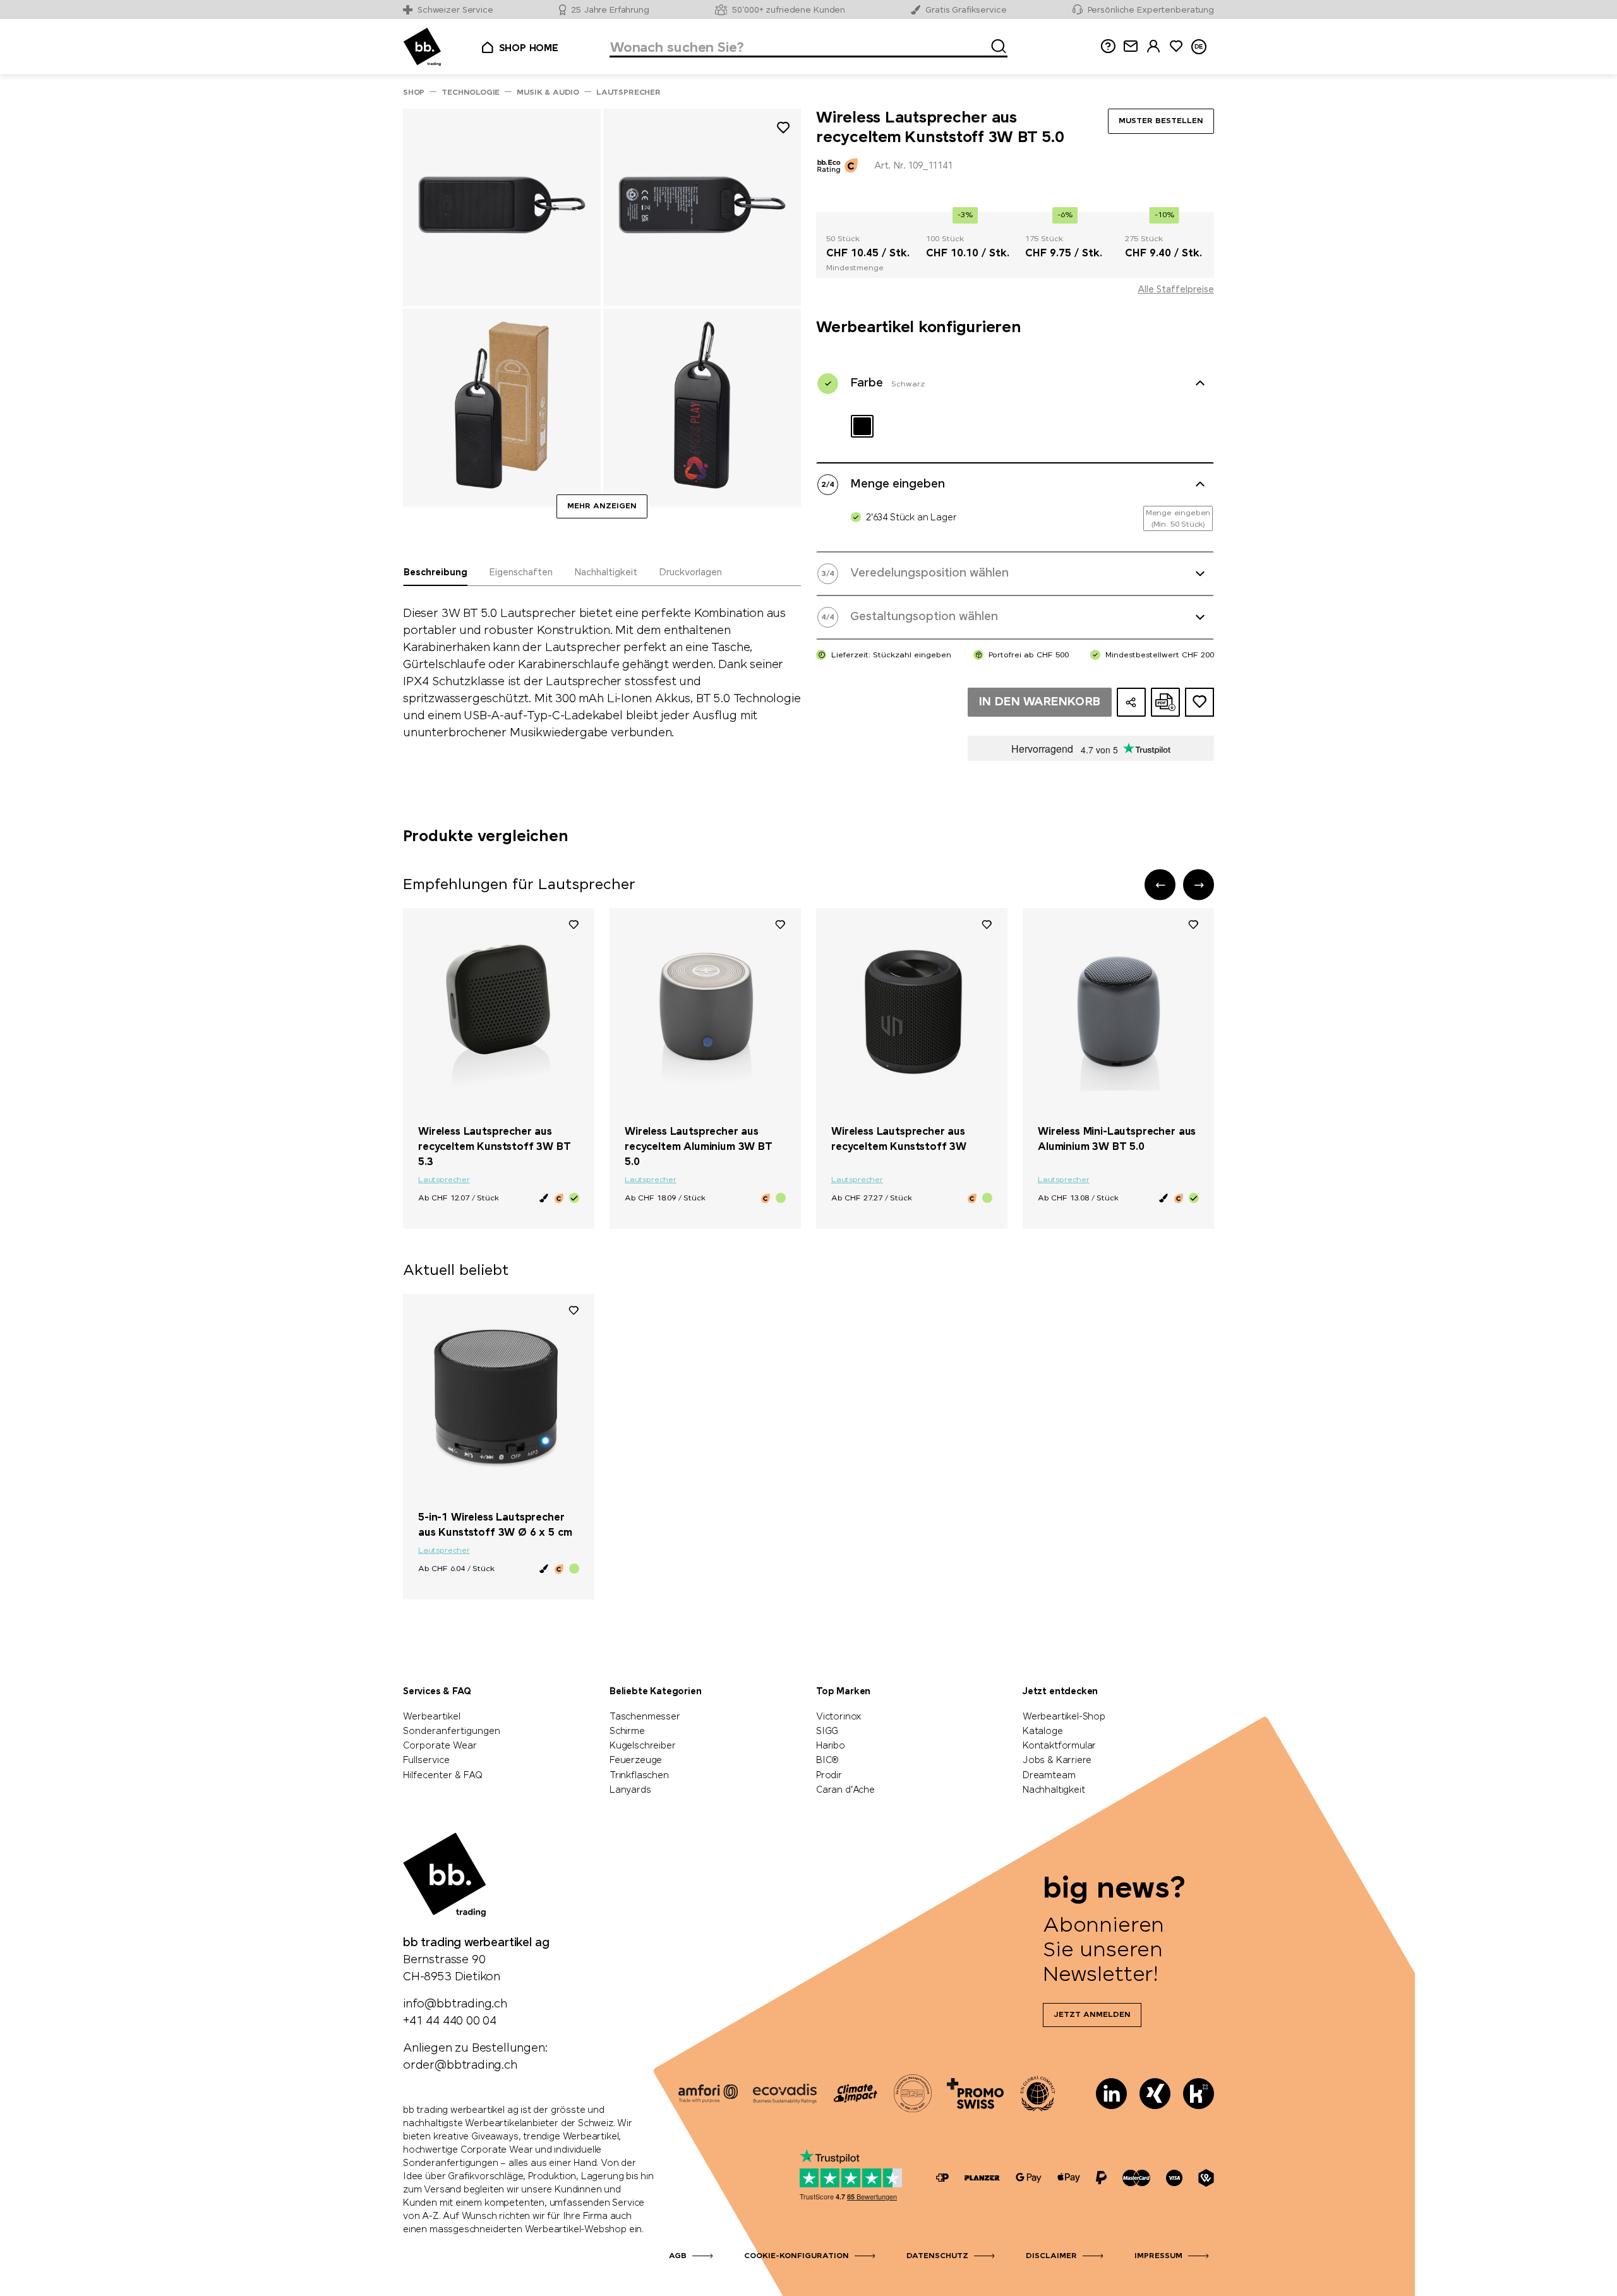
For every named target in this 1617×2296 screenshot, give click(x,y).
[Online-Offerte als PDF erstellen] (1165, 702)
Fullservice (426, 1761)
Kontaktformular (1059, 1746)
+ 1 (548, 1496)
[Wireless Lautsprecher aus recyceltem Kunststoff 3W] (912, 1012)
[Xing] (1155, 2094)
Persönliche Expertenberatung (1151, 10)
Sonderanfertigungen (452, 1731)
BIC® (827, 1761)
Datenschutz (937, 2256)
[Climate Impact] (855, 2093)
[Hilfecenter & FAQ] (942, 2178)
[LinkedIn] (1111, 2094)
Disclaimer (1051, 2256)
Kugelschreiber (642, 1746)
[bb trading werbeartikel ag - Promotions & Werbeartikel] (422, 47)
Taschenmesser (645, 1717)
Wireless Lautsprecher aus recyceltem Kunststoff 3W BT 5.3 (495, 1147)
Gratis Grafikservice (966, 10)
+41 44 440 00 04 (450, 2021)
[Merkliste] (574, 924)
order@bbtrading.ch (460, 2066)
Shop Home (529, 49)
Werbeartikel (432, 1717)
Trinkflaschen (639, 1776)
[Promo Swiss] (975, 2093)
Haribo (831, 1746)
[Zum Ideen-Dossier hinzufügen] (1199, 702)
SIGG (827, 1731)
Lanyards (630, 1790)
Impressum (1158, 2256)
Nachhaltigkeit (1054, 1790)
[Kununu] (1199, 2094)
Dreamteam (1049, 1776)
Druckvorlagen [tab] (690, 573)
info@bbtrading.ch (455, 2004)
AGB (678, 2256)
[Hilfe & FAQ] (1108, 46)
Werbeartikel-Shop (1064, 1717)
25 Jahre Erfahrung (610, 10)
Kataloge (1043, 1731)
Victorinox (839, 1717)
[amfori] (708, 2093)
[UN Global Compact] (1038, 2093)
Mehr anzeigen (602, 506)
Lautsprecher (444, 1180)
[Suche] (995, 44)
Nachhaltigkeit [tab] (606, 573)
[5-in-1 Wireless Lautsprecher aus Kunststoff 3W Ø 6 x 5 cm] (499, 1397)
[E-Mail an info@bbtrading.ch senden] (1131, 46)
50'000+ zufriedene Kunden (789, 10)
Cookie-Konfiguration (796, 2256)
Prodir (829, 1776)
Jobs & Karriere (1057, 1761)
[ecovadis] (785, 2093)
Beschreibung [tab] (436, 573)
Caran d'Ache (845, 1790)
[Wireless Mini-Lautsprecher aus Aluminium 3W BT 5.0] (1118, 1012)
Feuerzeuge (636, 1761)
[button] (1160, 885)
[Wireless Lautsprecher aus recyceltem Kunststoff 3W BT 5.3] (499, 1012)
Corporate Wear (440, 1746)
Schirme (627, 1731)
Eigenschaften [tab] (521, 573)
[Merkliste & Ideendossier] (1176, 46)
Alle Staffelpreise (1176, 290)
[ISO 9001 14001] (913, 2093)
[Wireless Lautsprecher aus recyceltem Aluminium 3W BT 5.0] (705, 1012)
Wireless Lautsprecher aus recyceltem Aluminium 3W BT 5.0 (699, 1147)
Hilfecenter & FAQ (443, 1776)
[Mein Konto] (1153, 46)
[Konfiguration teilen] (1131, 702)
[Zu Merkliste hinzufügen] (783, 130)
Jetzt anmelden (1092, 2015)
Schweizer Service (455, 10)
